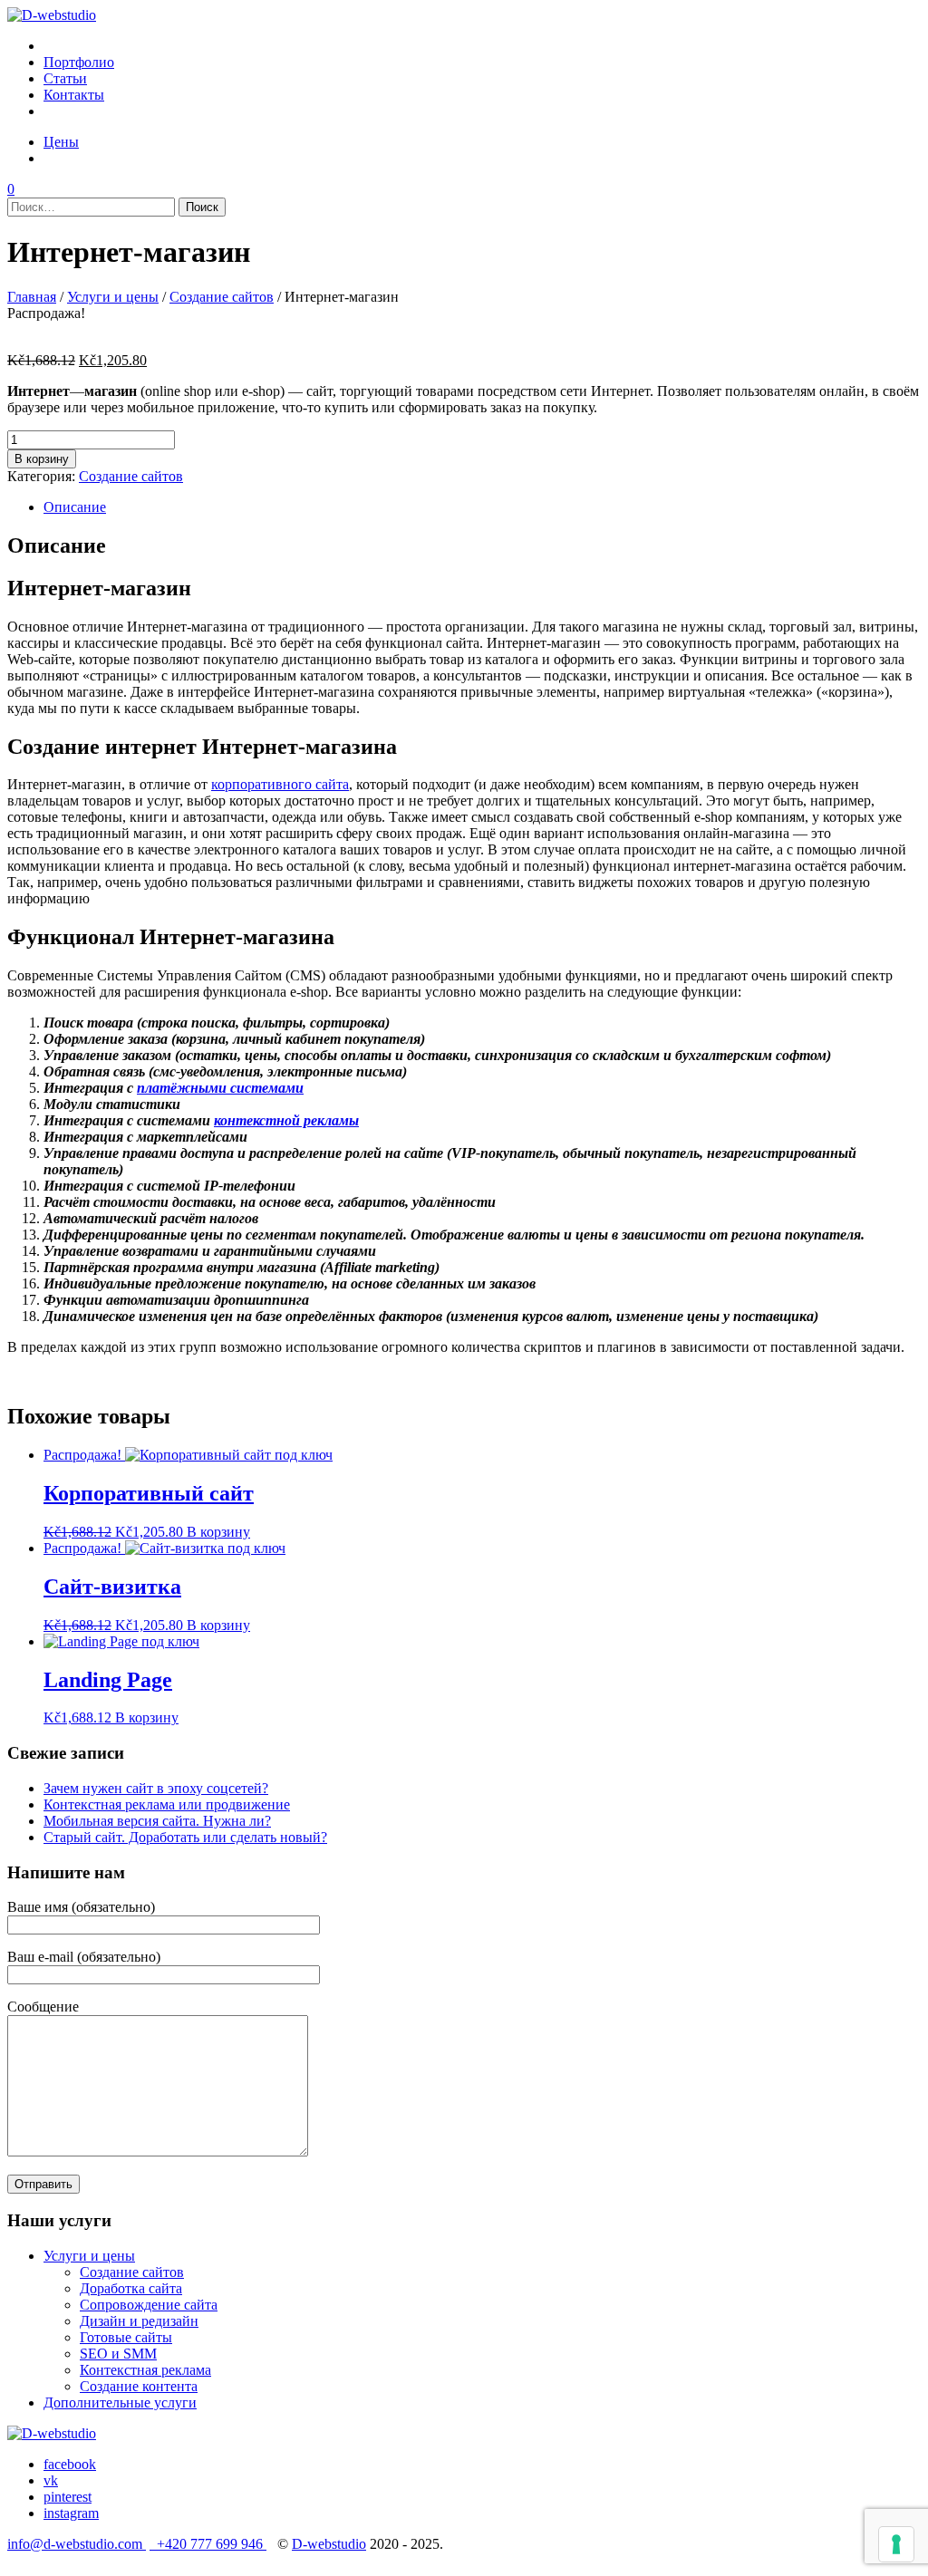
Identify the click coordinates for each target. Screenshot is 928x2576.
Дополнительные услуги (120, 2402)
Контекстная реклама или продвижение (167, 1804)
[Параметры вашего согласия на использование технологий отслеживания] (896, 2544)
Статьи (65, 78)
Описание (75, 507)
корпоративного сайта (280, 784)
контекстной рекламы (286, 1120)
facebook (70, 2464)
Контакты (74, 95)
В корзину (42, 459)
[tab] (482, 507)
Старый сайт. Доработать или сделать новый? (185, 1837)
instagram (71, 2513)
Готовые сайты (126, 2337)
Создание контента (139, 2386)
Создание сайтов (222, 297)
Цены (61, 142)
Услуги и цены (113, 297)
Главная (32, 297)
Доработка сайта (131, 2288)
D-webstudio (329, 2544)
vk (51, 2480)
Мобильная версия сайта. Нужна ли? (157, 1821)
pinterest (68, 2497)
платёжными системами (220, 1088)
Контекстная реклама (145, 2370)
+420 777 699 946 (208, 2544)
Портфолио (79, 62)
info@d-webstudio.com (77, 2544)
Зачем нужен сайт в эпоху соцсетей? (156, 1788)
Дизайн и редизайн (139, 2321)
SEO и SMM (118, 2354)
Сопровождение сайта (149, 2305)
